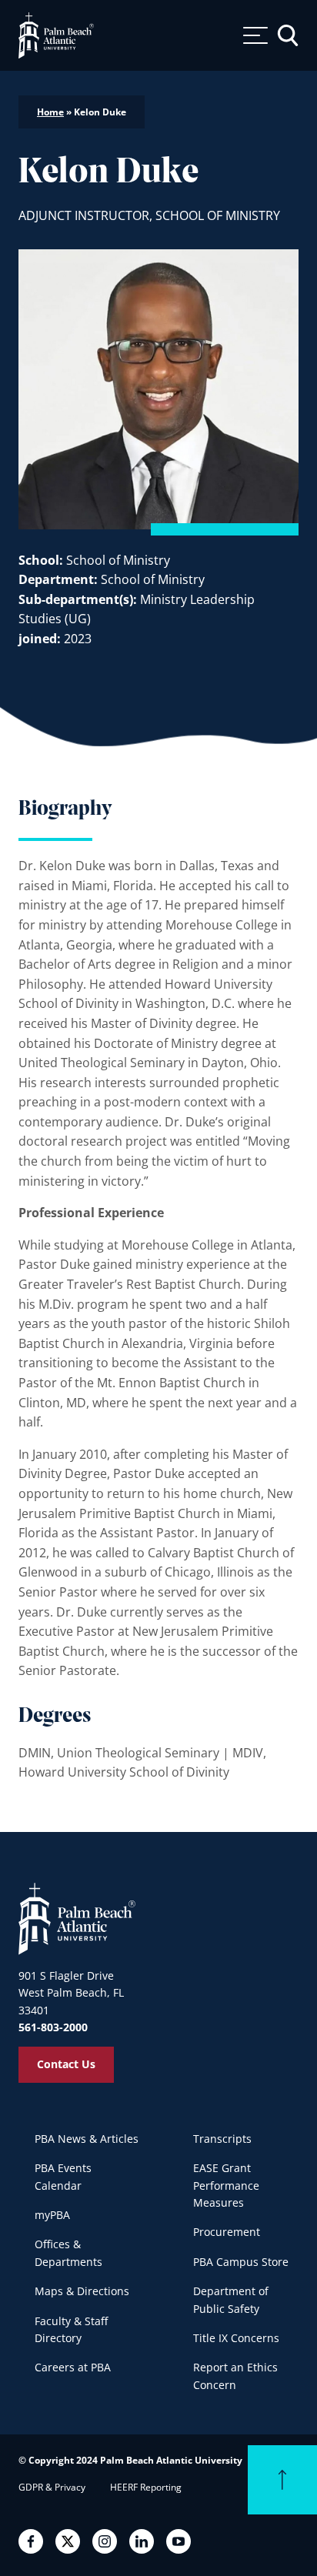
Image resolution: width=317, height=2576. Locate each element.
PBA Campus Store (241, 2262)
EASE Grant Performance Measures (226, 2185)
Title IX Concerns (236, 2338)
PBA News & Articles (87, 2139)
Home (50, 112)
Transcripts (222, 2139)
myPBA (52, 2215)
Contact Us (66, 2064)
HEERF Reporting (146, 2487)
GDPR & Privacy (52, 2487)
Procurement (227, 2232)
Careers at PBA (73, 2367)
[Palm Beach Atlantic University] (77, 1918)
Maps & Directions (82, 2291)
